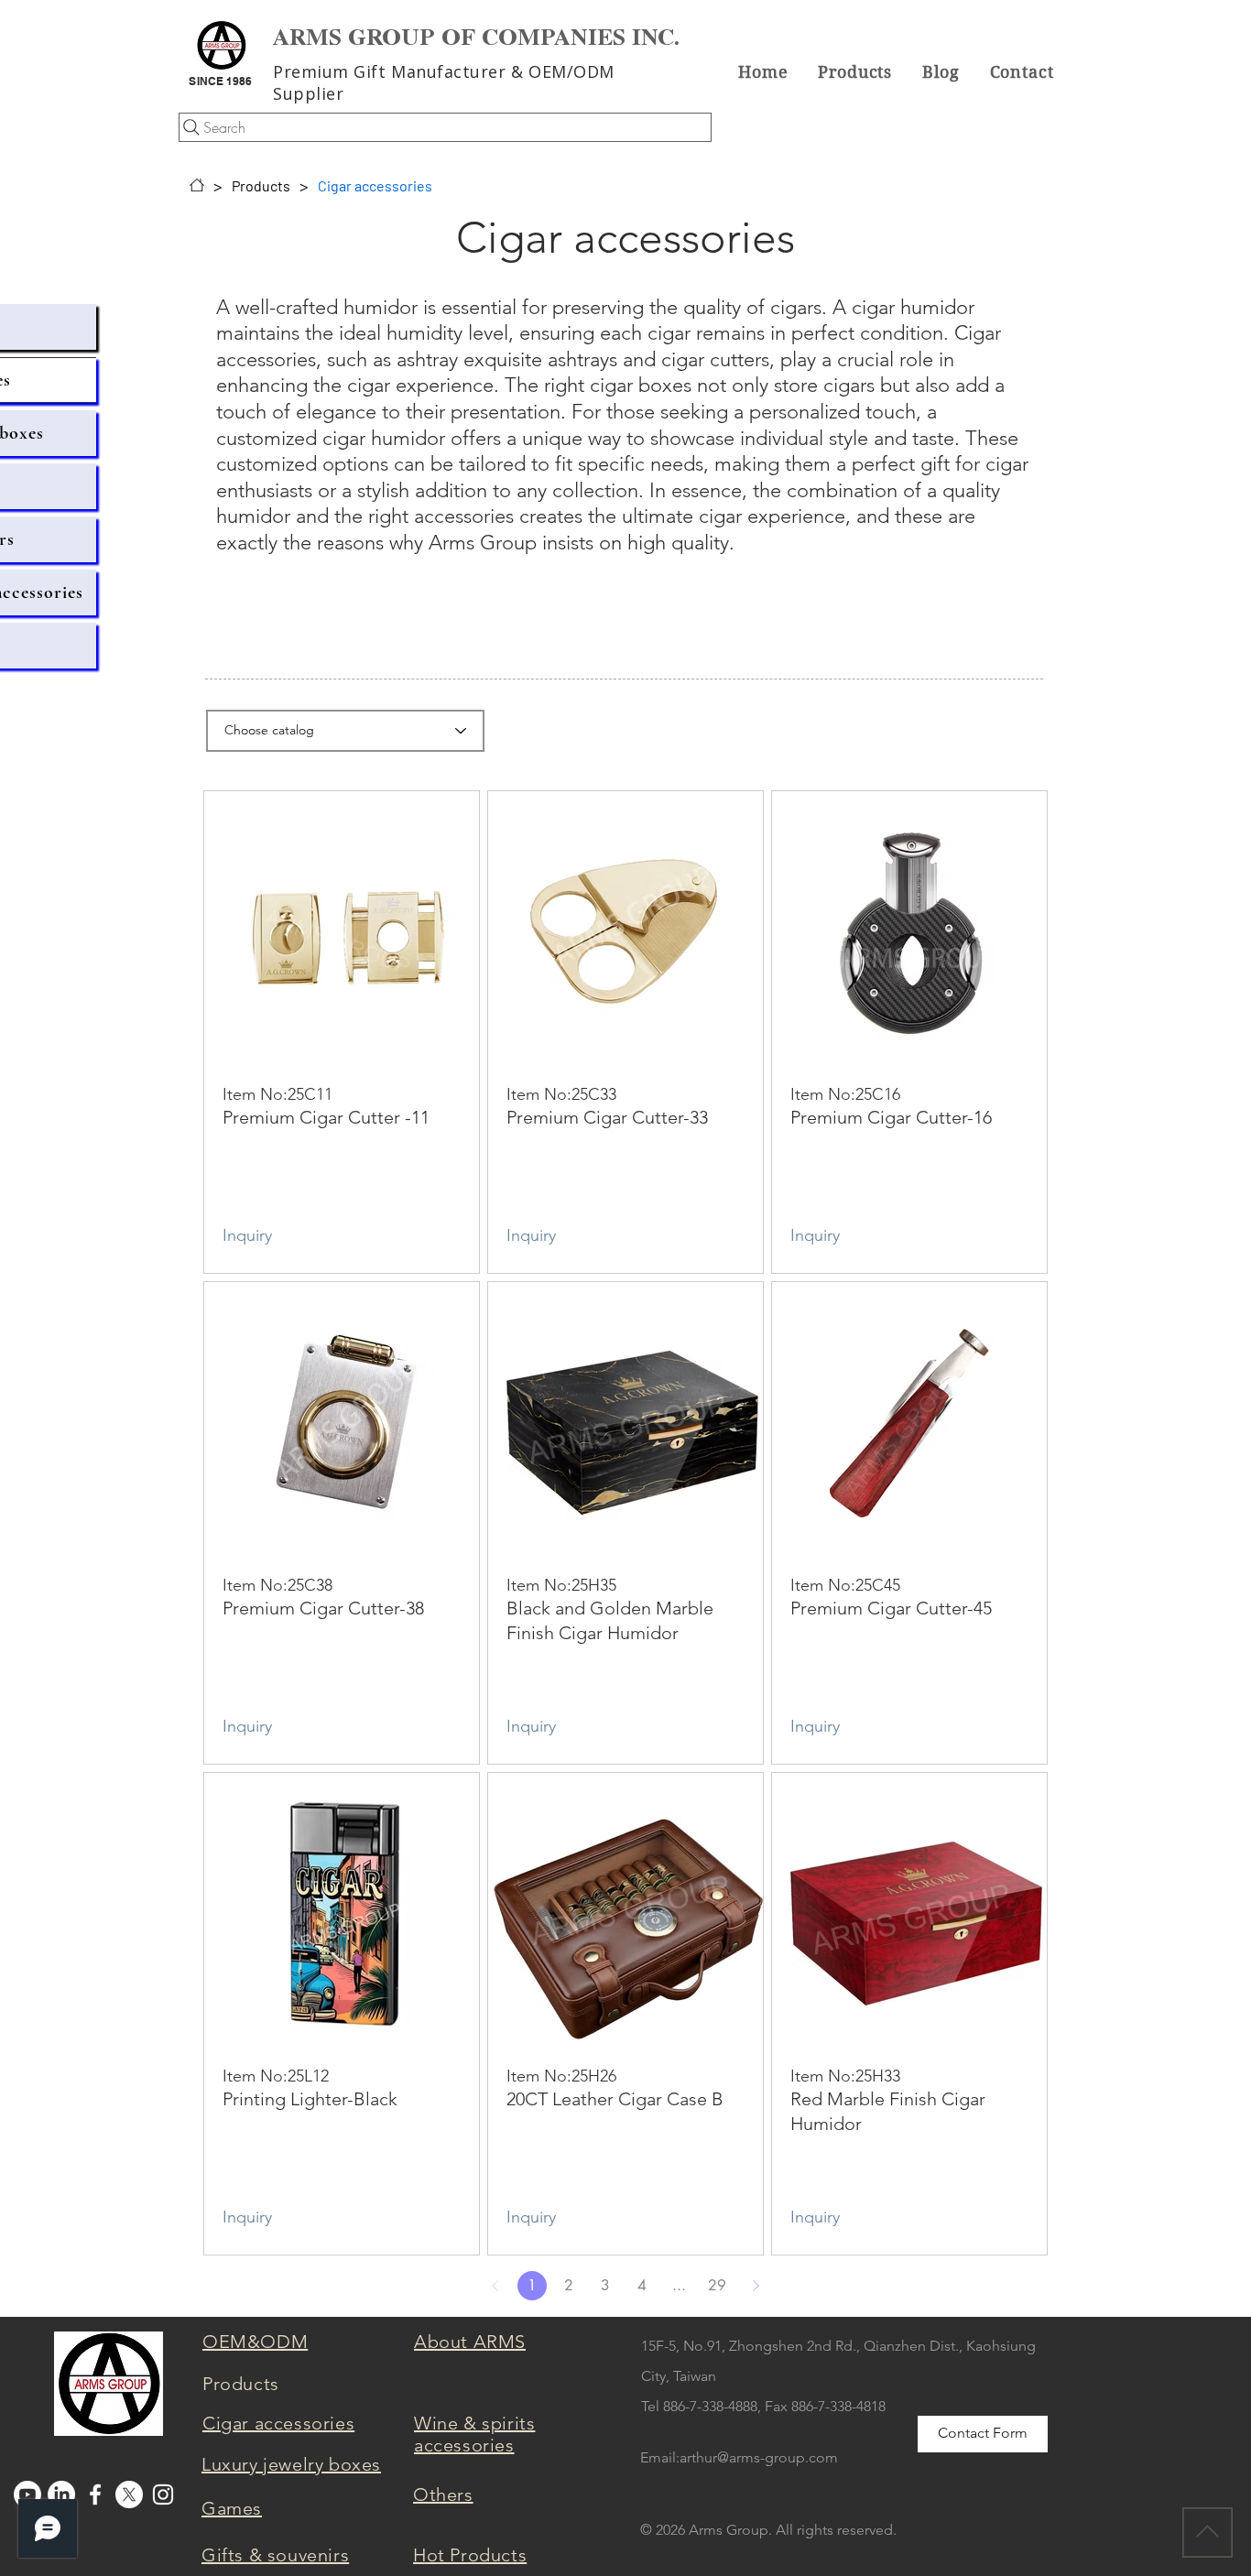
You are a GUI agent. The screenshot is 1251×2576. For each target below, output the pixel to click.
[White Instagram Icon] (163, 2494)
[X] (129, 2494)
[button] (855, 71)
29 (717, 2285)
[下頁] (756, 2286)
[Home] (197, 185)
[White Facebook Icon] (95, 2494)
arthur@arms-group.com (759, 2457)
